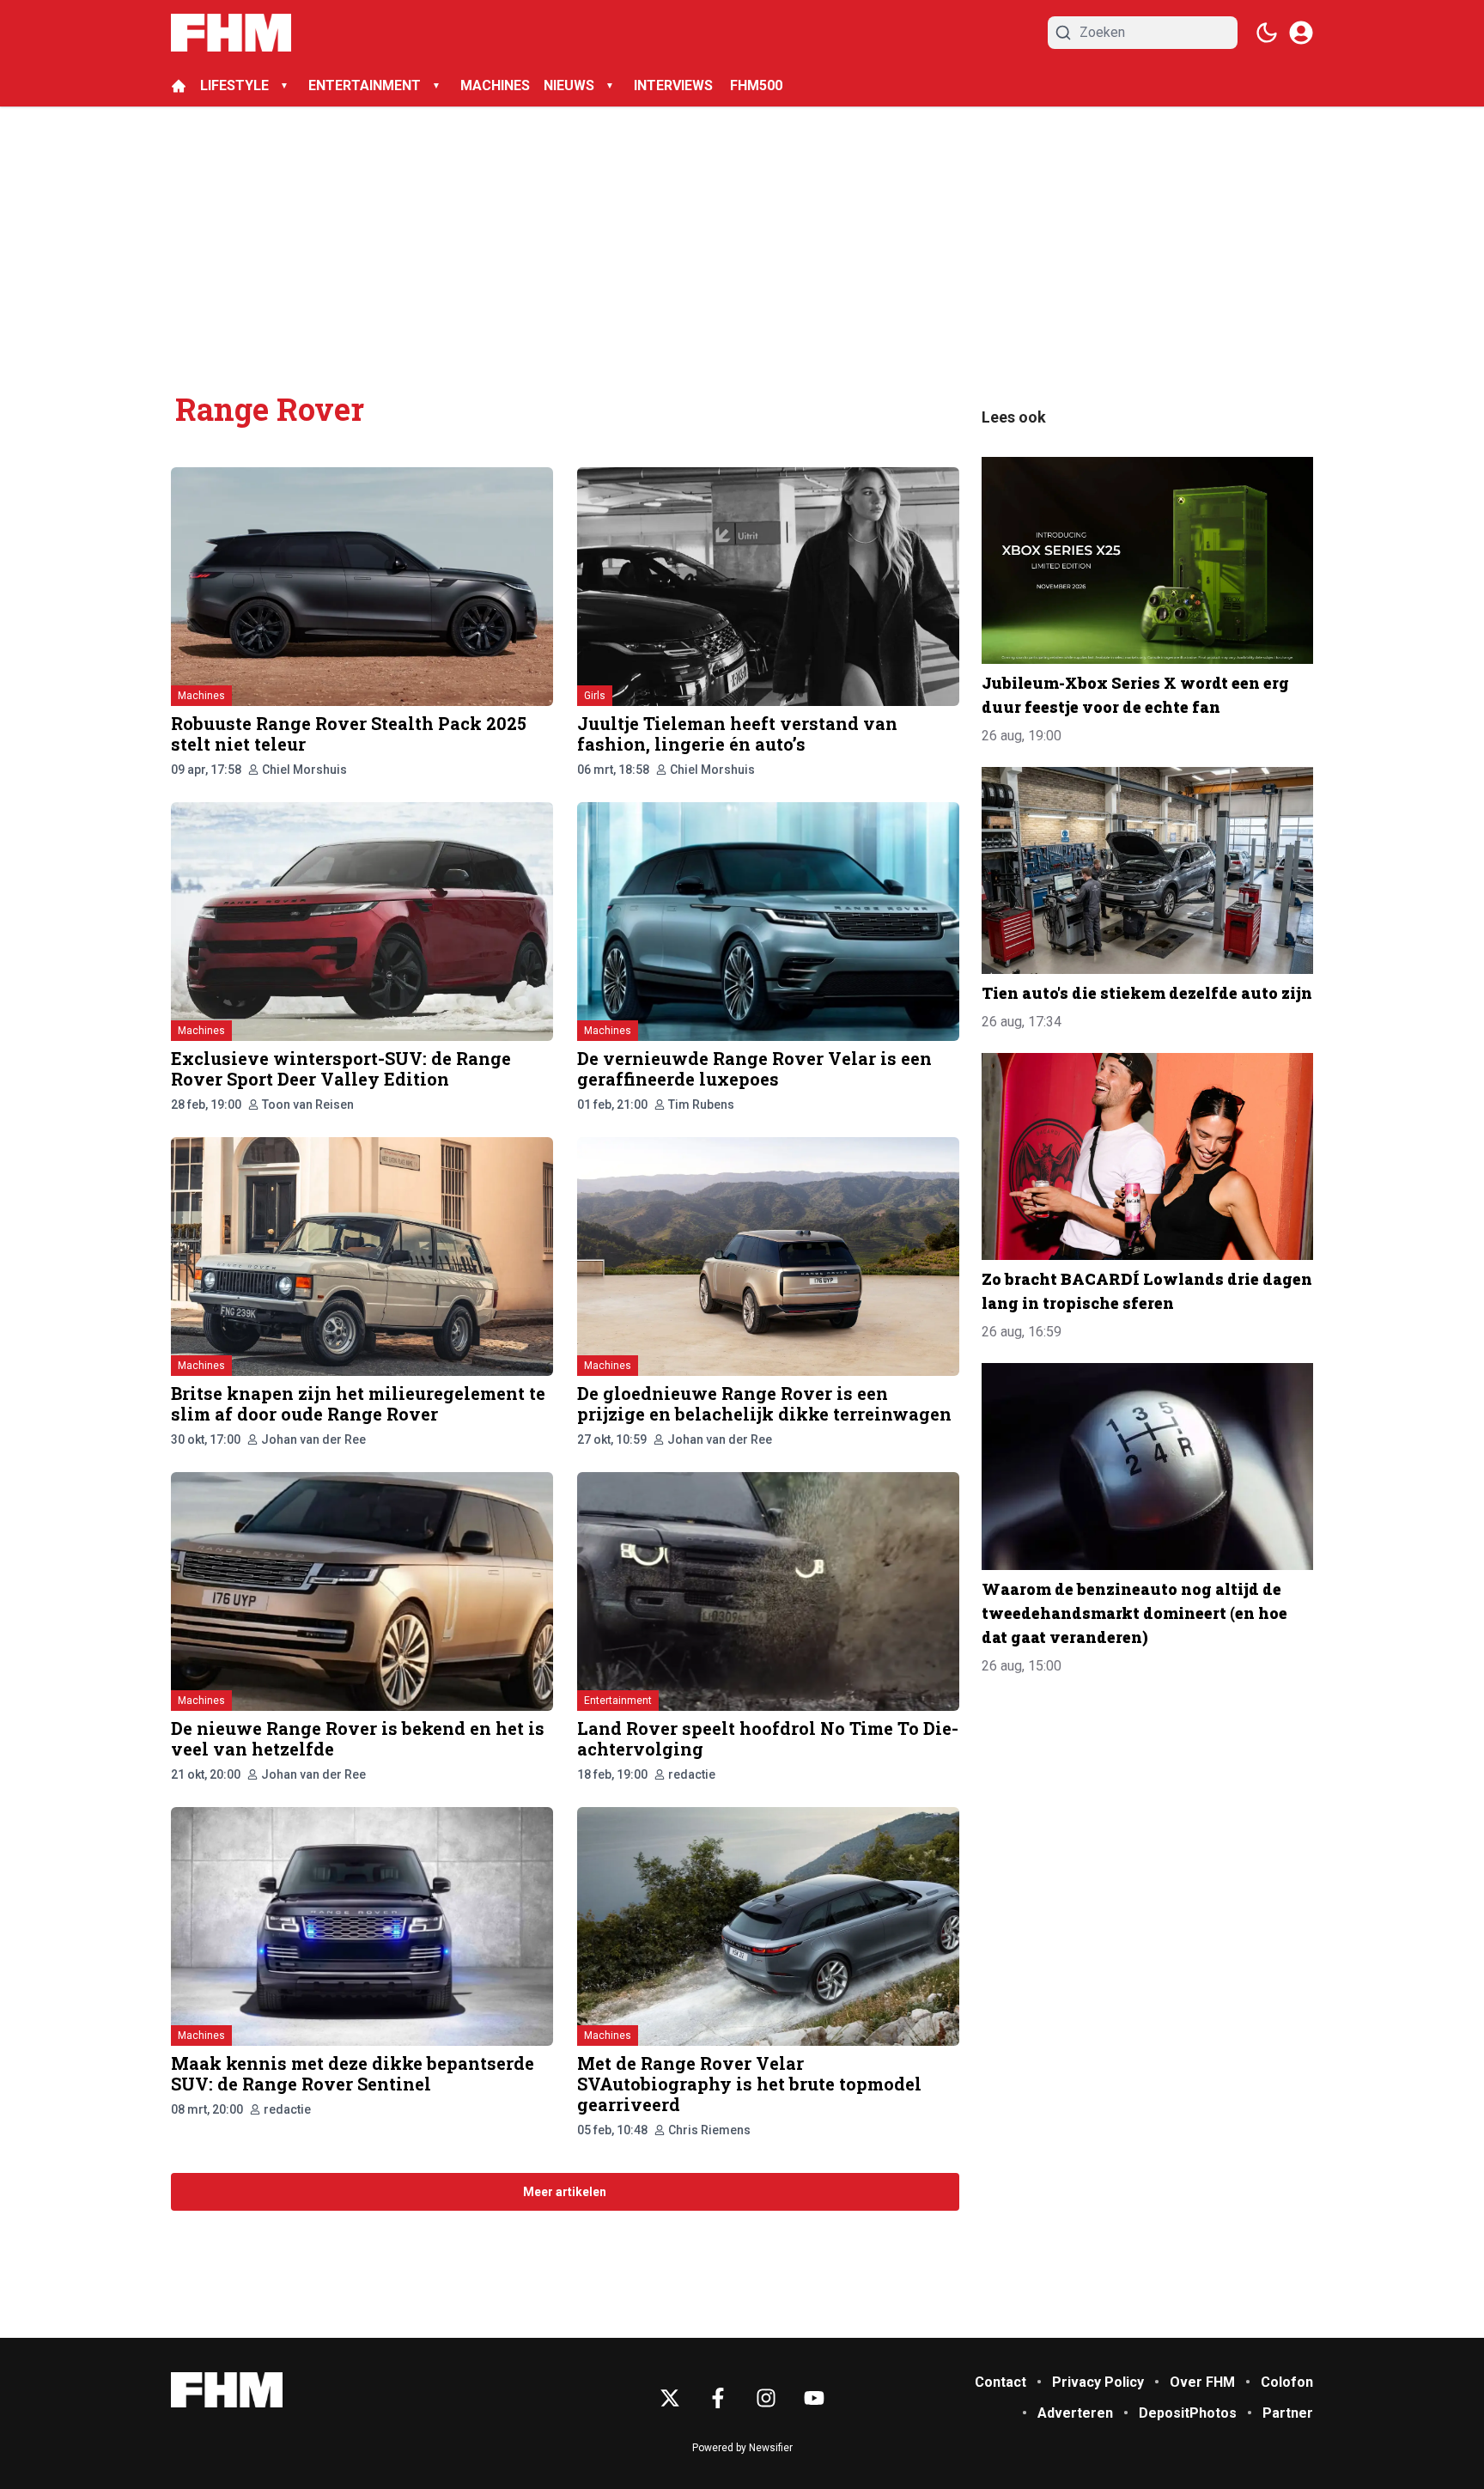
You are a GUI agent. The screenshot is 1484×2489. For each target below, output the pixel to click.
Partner (1288, 2413)
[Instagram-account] (766, 2398)
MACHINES (495, 85)
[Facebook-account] (718, 2398)
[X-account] (670, 2398)
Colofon (1287, 2382)
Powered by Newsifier (742, 2448)
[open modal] (1301, 33)
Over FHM (1202, 2382)
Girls (595, 696)
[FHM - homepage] (231, 33)
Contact (1000, 2382)
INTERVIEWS (675, 85)
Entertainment (618, 1701)
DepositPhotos (1188, 2413)
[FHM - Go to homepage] (227, 2390)
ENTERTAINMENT (365, 85)
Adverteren (1075, 2413)
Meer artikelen (565, 2192)
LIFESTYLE (234, 85)
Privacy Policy (1098, 2382)
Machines (201, 696)
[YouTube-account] (814, 2398)
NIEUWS (569, 85)
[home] (179, 86)
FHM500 (756, 85)
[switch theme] (1267, 33)
